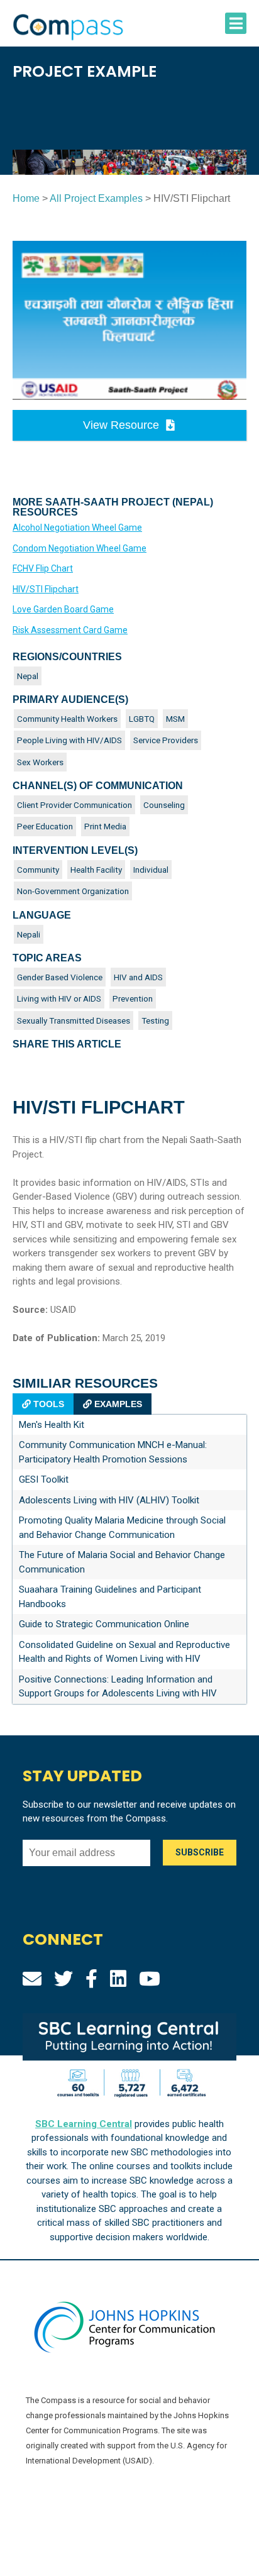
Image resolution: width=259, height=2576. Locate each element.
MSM (175, 719)
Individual (151, 870)
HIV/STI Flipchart (46, 589)
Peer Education (45, 826)
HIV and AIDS (138, 977)
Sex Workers (40, 762)
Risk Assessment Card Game (70, 630)
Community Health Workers (67, 719)
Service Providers (166, 740)
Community (38, 870)
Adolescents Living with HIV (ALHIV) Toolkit (109, 1500)
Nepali (29, 934)
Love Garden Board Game (63, 609)
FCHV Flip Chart (43, 568)
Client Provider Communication (74, 805)
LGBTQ (142, 719)
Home (26, 198)
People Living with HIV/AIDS (69, 740)
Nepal (28, 676)
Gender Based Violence (60, 977)
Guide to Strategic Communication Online (104, 1624)
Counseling (164, 805)
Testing (155, 1020)
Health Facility (96, 870)
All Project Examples (96, 198)
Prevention (133, 998)
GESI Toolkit (44, 1479)
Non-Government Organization (73, 891)
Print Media (105, 826)
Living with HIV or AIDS (59, 998)
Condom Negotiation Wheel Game (80, 548)
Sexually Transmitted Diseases (74, 1020)
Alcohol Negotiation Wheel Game (77, 528)
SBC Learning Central (84, 2124)
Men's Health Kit (52, 1425)
